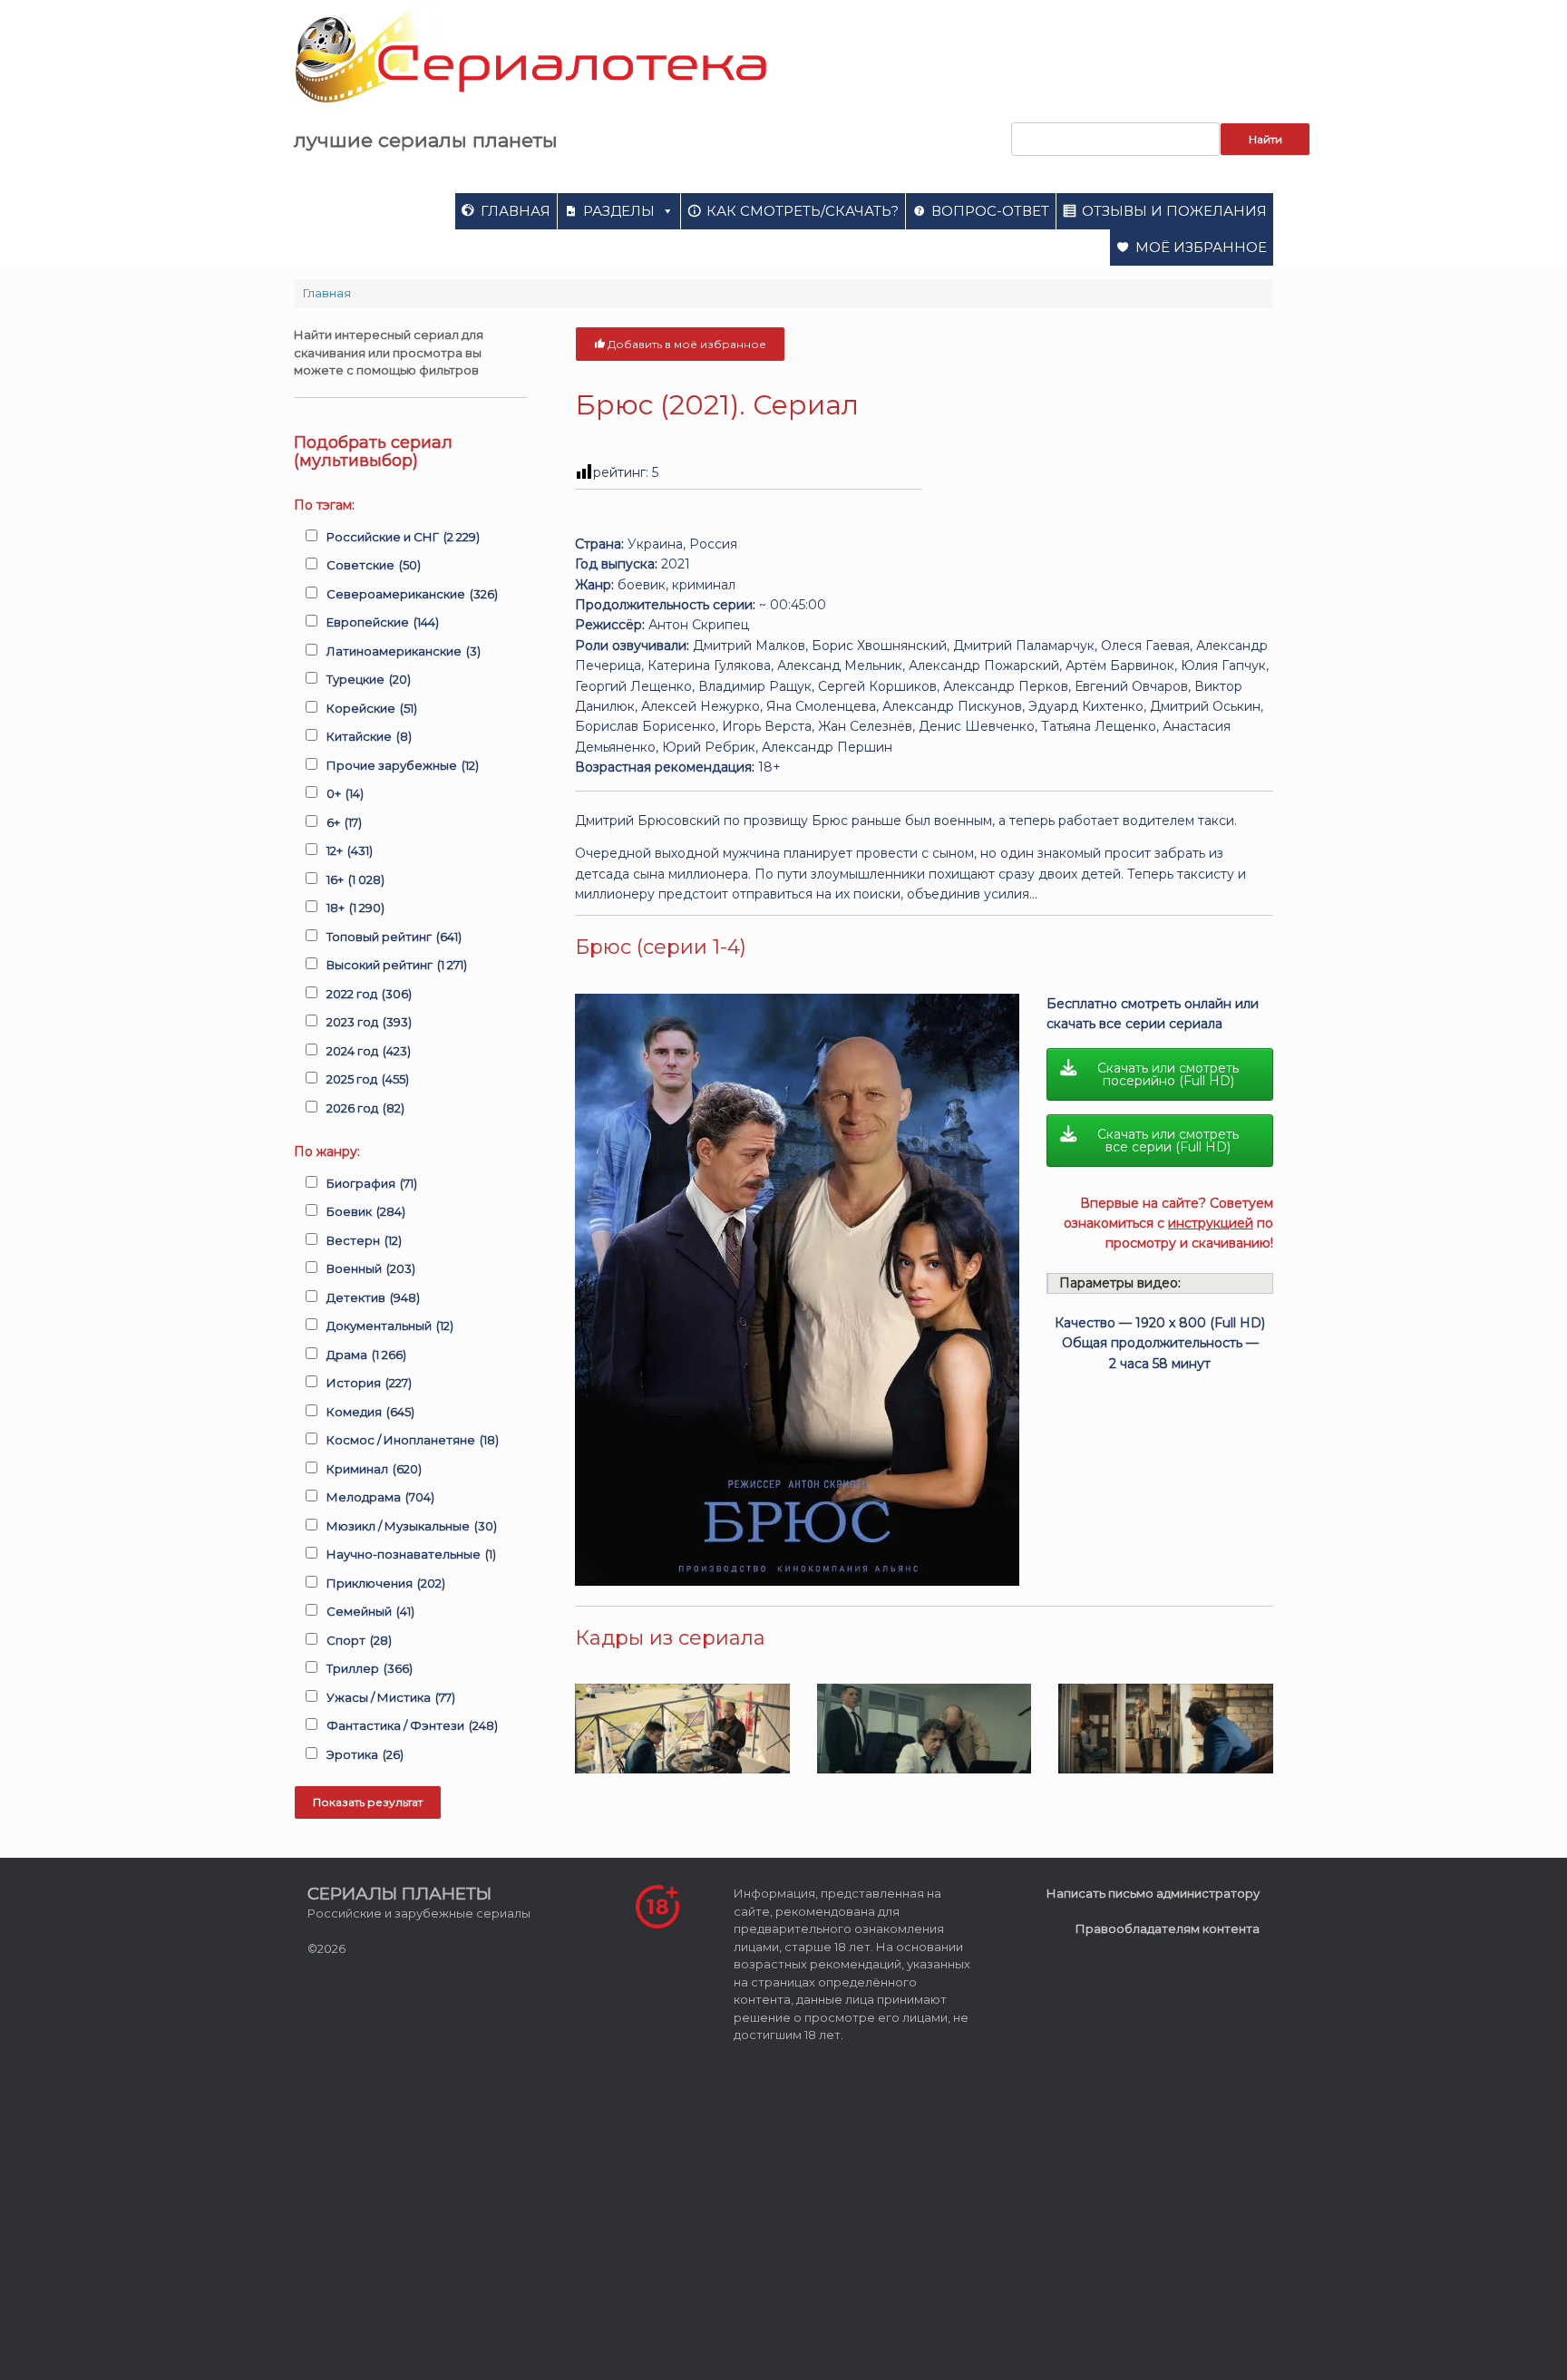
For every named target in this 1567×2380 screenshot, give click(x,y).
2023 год (369, 1022)
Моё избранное (1201, 247)
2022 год (369, 994)
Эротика (365, 1754)
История (369, 1383)
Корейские (372, 708)
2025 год (368, 1079)
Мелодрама (380, 1497)
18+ (355, 908)
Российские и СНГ (403, 537)
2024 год (369, 1051)
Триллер (370, 1668)
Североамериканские (412, 594)
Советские (374, 565)
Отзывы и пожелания (1174, 211)
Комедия (370, 1412)
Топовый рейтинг (394, 937)
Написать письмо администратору (1153, 1893)
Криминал (374, 1469)
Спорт (359, 1640)
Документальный (390, 1326)
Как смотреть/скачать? (803, 211)
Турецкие (369, 679)
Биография (372, 1183)
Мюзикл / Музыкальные (412, 1526)
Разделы (619, 211)
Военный (371, 1268)
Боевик (366, 1211)
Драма (366, 1355)
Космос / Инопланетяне (413, 1440)
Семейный (370, 1611)
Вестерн (364, 1240)
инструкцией (1211, 1223)
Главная (516, 211)
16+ (355, 879)
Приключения (386, 1583)
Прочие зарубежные (403, 765)
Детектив (373, 1297)
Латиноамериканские (404, 651)
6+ (344, 822)
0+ (345, 793)
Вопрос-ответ (990, 211)
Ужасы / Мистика (391, 1697)
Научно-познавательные (411, 1554)
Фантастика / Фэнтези (412, 1725)
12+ (350, 850)
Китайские (369, 736)
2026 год (365, 1108)
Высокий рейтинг (397, 965)
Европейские (383, 622)
